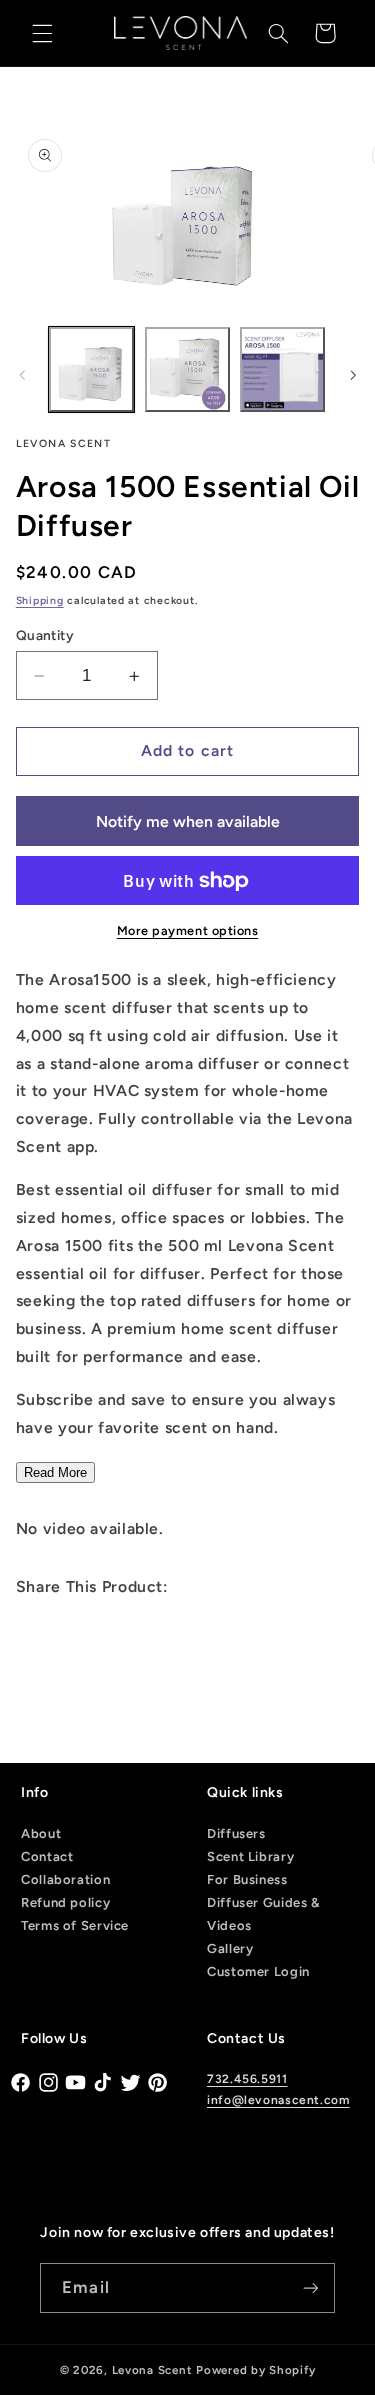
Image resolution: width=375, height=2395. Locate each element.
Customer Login (258, 1971)
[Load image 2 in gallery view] (187, 369)
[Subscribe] (310, 2287)
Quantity (45, 635)
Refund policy (65, 1902)
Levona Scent (152, 2370)
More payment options (188, 930)
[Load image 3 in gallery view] (282, 369)
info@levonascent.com (278, 2100)
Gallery (230, 1948)
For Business (247, 1879)
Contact (47, 1856)
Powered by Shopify (255, 2370)
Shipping (40, 600)
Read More (55, 1472)
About (41, 1833)
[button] (42, 33)
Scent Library (250, 1856)
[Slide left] (22, 375)
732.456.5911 (247, 2079)
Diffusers (236, 1833)
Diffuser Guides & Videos (263, 1914)
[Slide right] (353, 375)
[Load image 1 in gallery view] (91, 369)
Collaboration (65, 1879)
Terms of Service (75, 1925)
